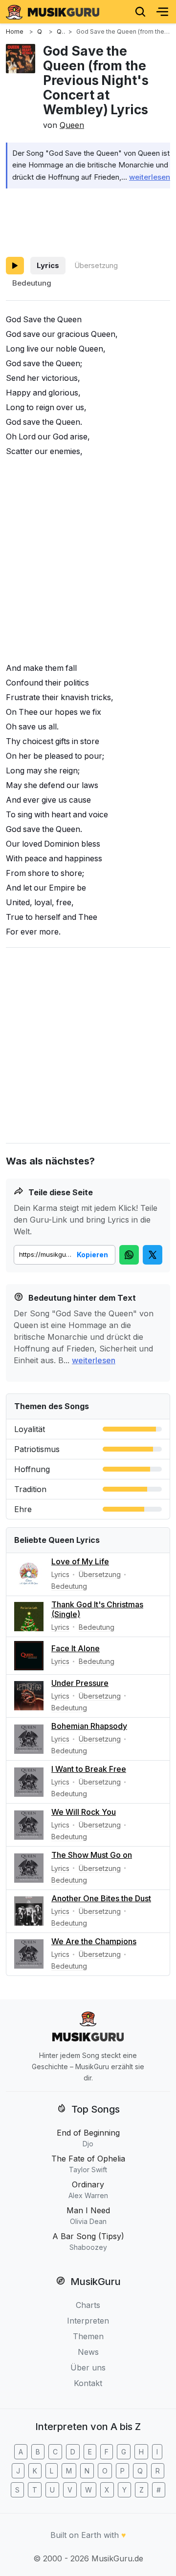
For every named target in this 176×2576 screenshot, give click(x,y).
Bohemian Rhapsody (89, 1726)
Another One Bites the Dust (101, 1898)
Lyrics (48, 265)
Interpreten (88, 2321)
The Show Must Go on (92, 1855)
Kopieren (92, 1255)
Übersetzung (96, 265)
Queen (72, 125)
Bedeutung (32, 283)
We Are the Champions (94, 1941)
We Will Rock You (84, 1812)
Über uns (88, 2368)
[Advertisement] (88, 221)
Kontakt (88, 2383)
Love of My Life (80, 1561)
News (88, 2352)
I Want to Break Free (89, 1769)
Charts (88, 2305)
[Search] (140, 12)
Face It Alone (76, 1648)
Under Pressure (80, 1683)
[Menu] (162, 12)
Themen (88, 2336)
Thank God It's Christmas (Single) (97, 1609)
